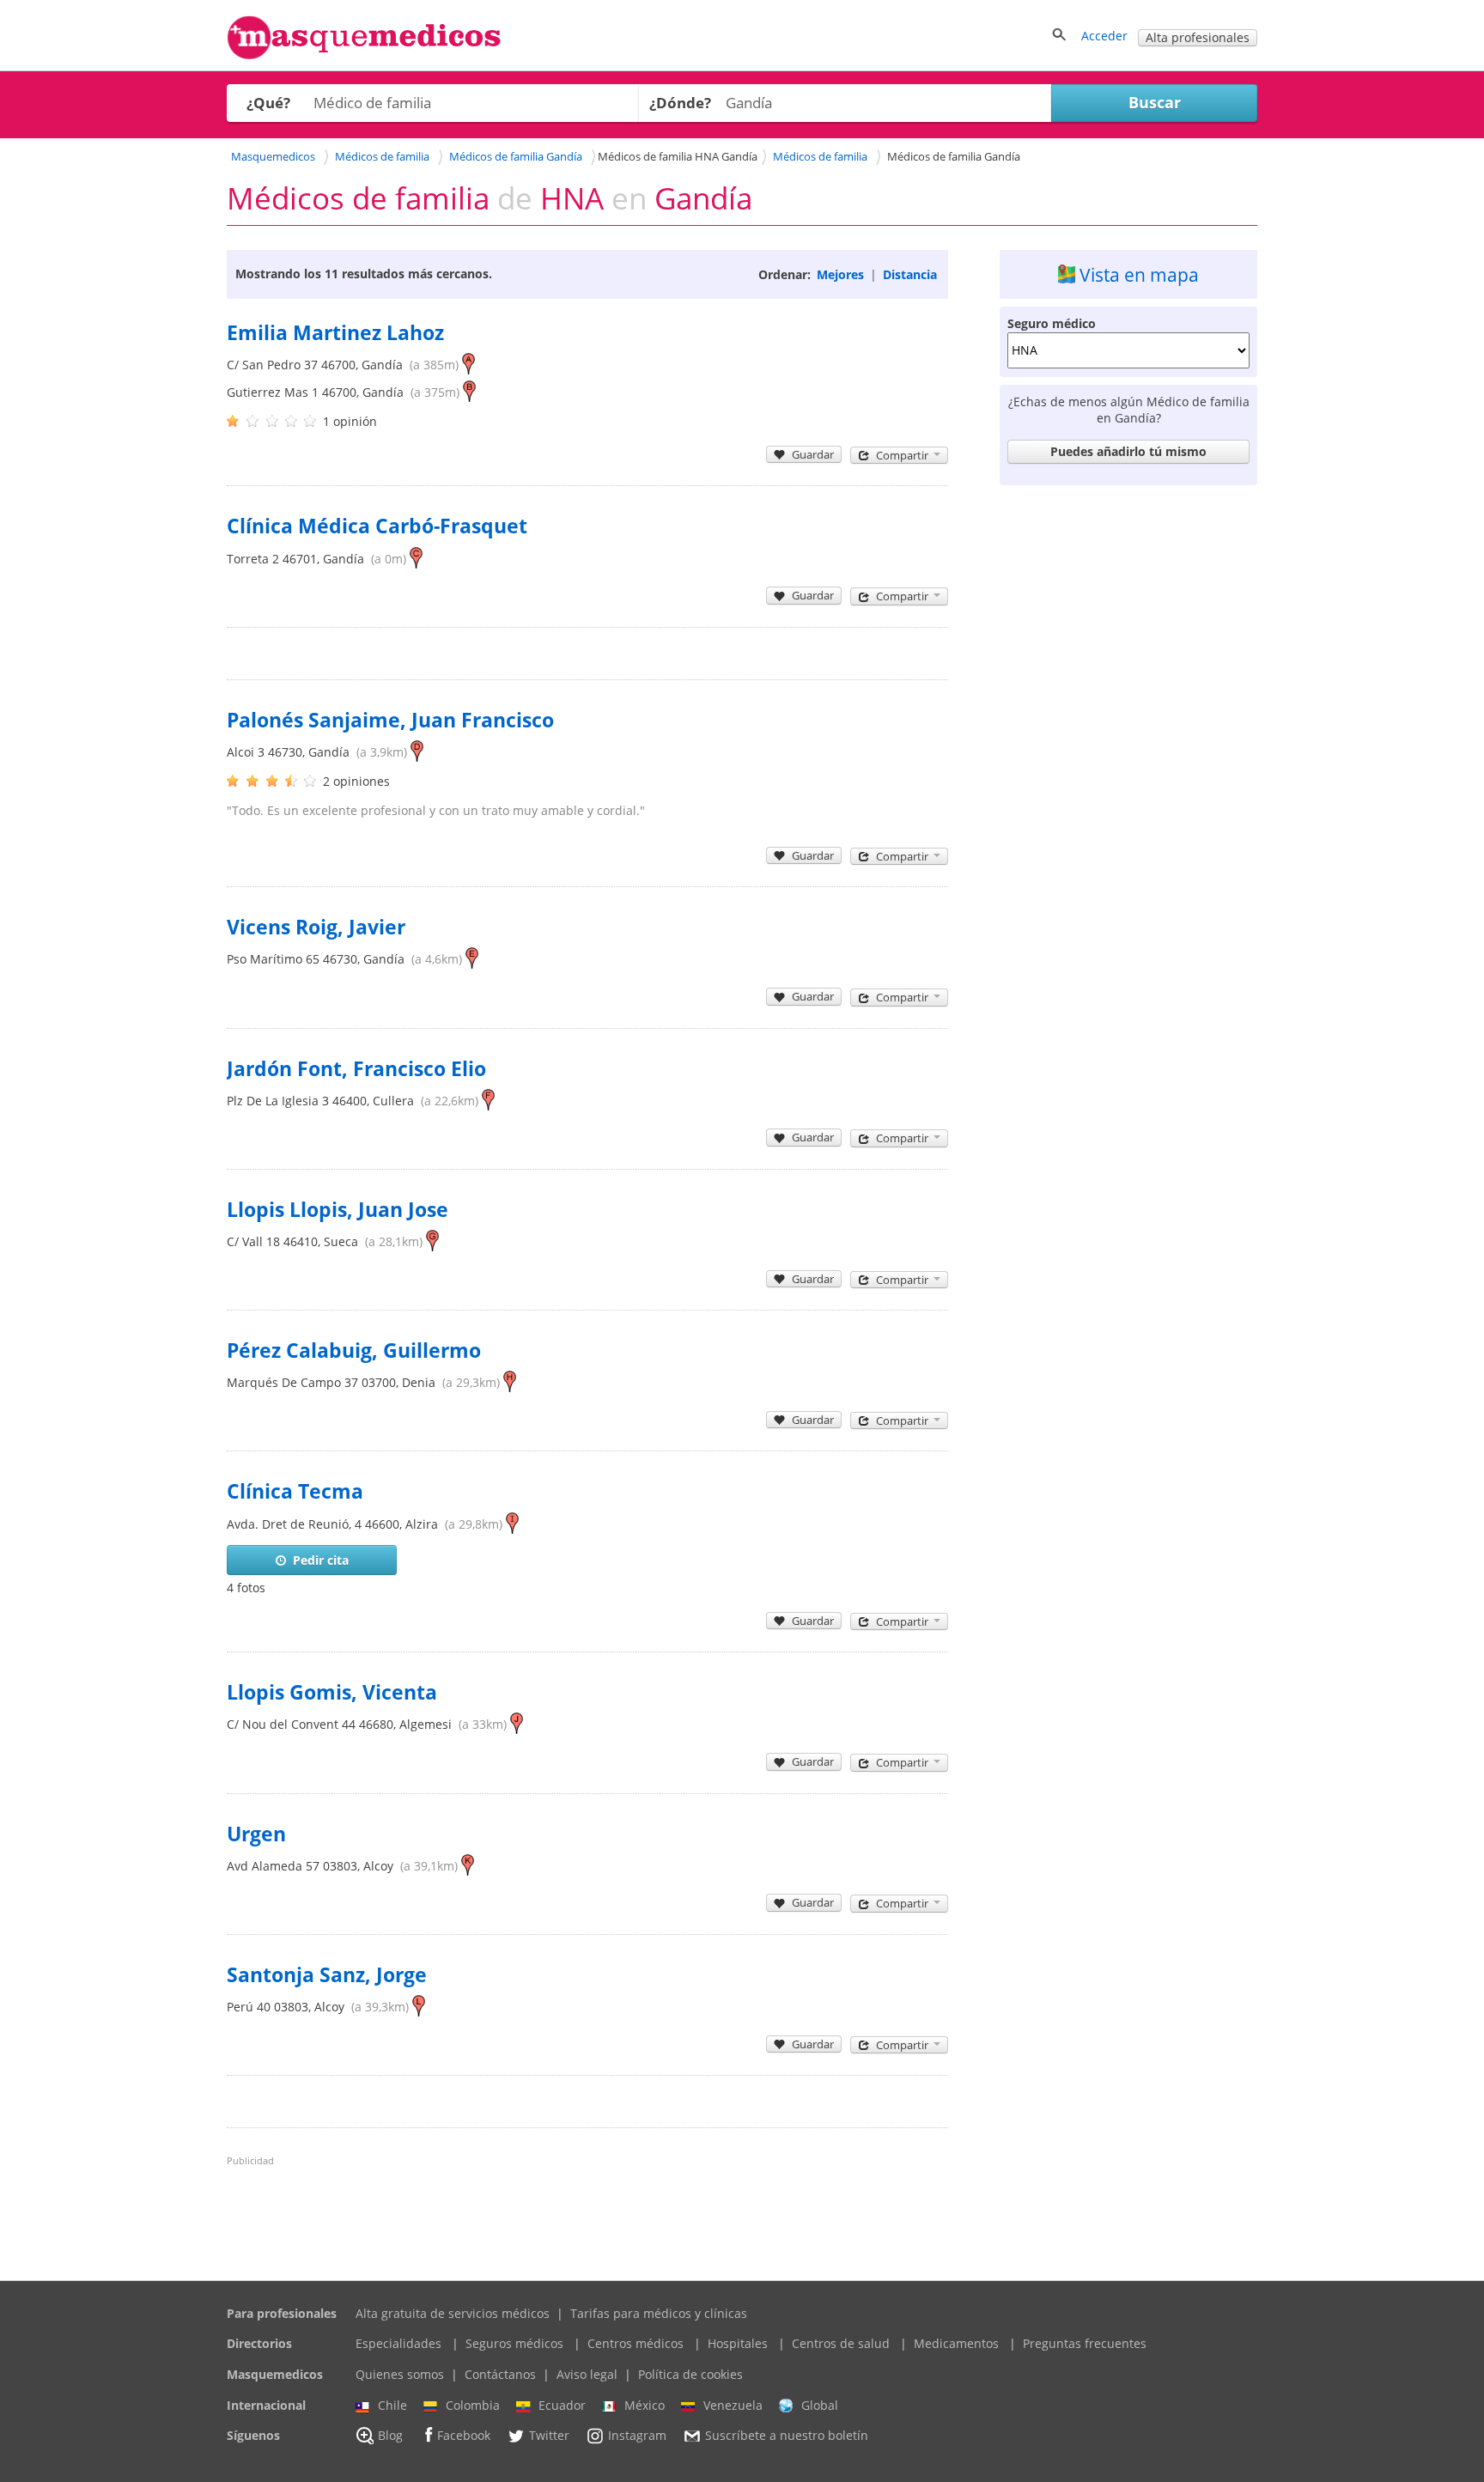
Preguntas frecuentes (1085, 2343)
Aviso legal (587, 2374)
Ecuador (562, 2405)
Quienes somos (400, 2374)
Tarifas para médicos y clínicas (659, 2313)
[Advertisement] (1128, 751)
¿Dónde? (680, 103)
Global (820, 2405)
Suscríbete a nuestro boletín (787, 2436)
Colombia (473, 2405)
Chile (392, 2405)
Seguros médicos (514, 2343)
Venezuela (733, 2405)
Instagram (637, 2436)
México (645, 2405)
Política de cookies (690, 2374)
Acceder (1104, 36)
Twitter (549, 2436)
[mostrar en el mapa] (468, 365)
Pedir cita (321, 1560)
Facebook (464, 2436)
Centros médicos (636, 2343)
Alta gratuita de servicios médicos (453, 2313)
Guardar (813, 454)
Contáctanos (500, 2374)
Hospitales (738, 2343)
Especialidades (398, 2343)
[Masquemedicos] (364, 55)
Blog (390, 2436)
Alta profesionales (1198, 37)
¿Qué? (268, 103)
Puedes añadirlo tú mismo (1128, 451)
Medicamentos (956, 2343)
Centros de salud (841, 2343)
